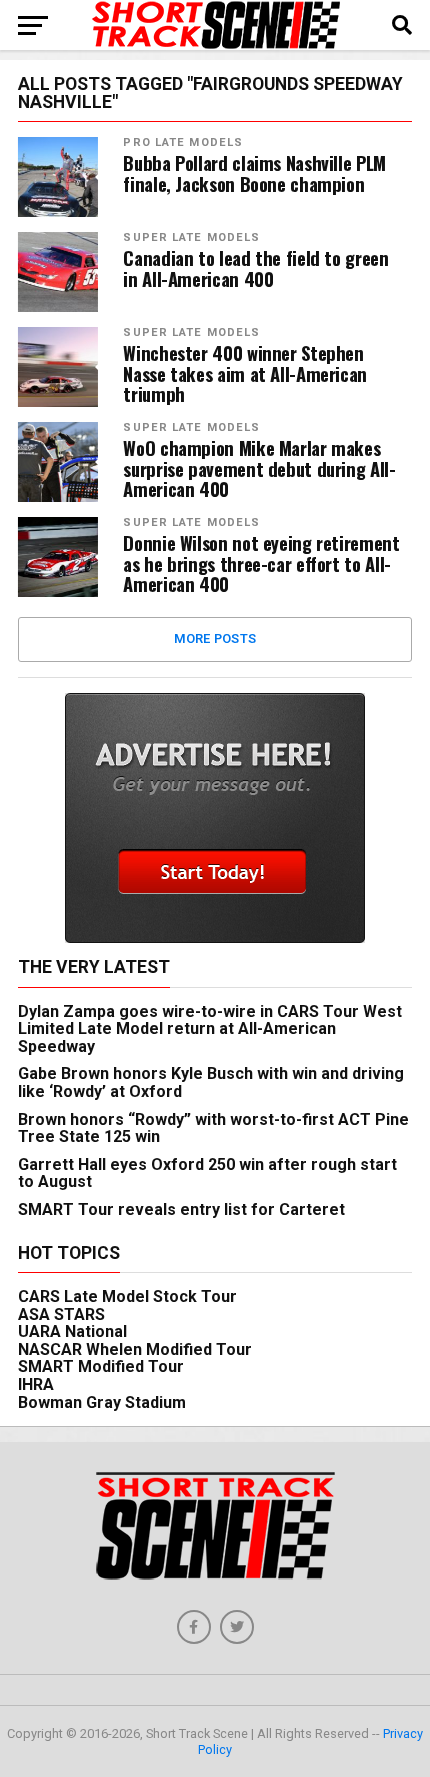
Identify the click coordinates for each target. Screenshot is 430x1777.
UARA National (72, 1331)
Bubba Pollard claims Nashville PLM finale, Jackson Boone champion (254, 173)
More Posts (215, 638)
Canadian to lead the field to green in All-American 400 (255, 268)
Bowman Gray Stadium (102, 1402)
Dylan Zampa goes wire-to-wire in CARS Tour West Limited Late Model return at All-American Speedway (210, 1029)
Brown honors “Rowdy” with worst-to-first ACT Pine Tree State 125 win (213, 1128)
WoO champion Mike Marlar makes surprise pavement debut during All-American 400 (259, 468)
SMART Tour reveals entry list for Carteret (181, 1209)
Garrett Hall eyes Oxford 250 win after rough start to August (207, 1173)
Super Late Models (191, 237)
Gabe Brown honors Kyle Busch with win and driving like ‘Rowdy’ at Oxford (211, 1082)
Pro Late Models (183, 142)
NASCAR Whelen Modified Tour (135, 1349)
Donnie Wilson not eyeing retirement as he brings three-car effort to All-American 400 (261, 563)
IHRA (36, 1384)
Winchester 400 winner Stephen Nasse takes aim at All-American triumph (245, 373)
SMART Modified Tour (101, 1366)
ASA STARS (61, 1314)
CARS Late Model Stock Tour (127, 1296)
